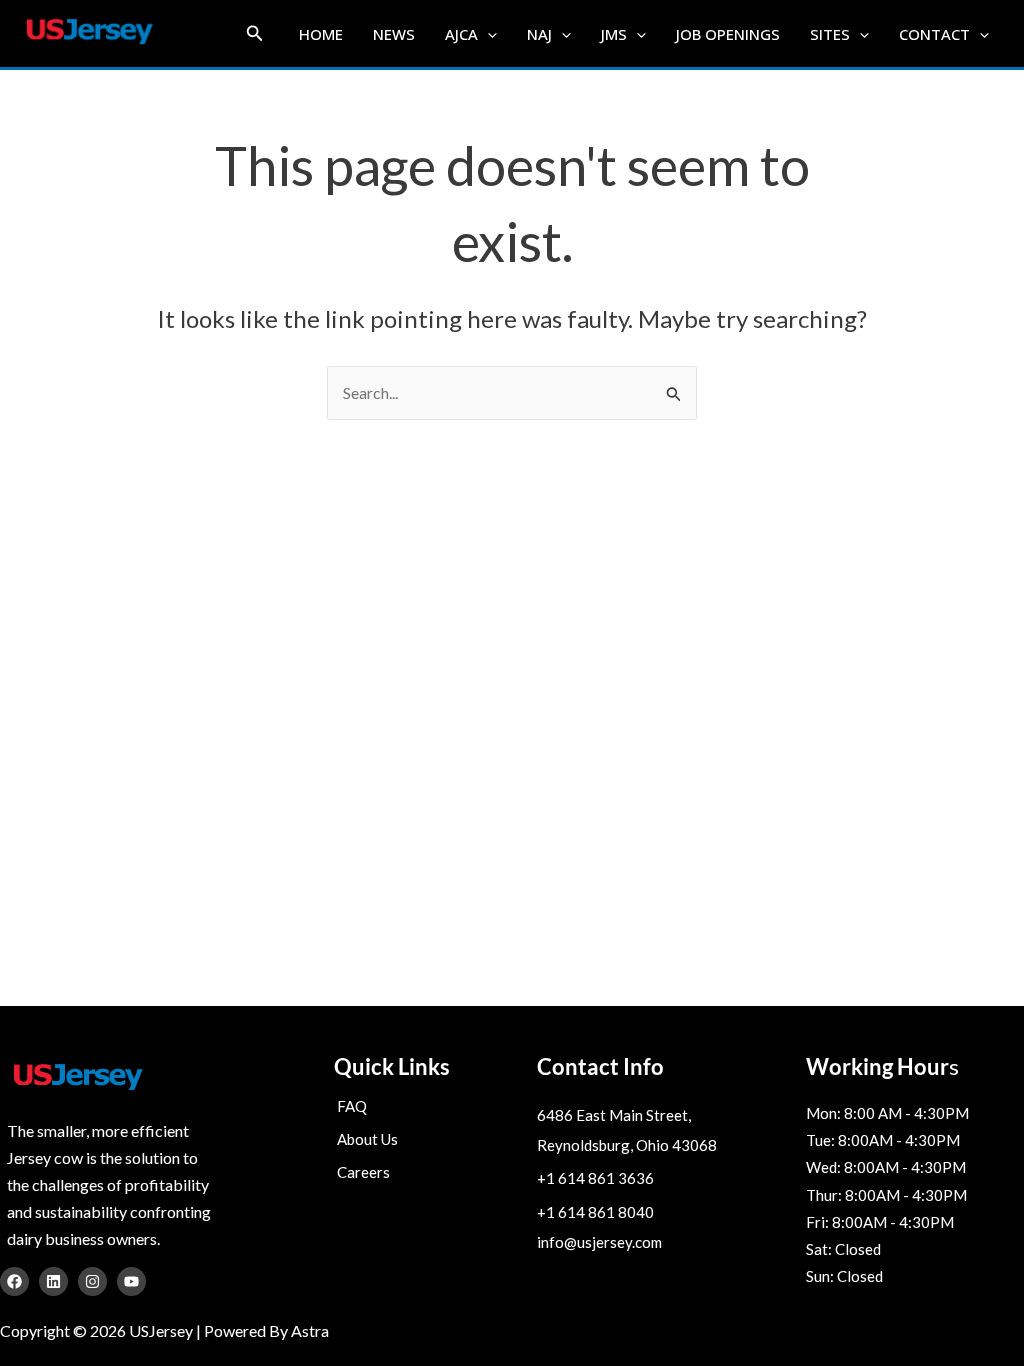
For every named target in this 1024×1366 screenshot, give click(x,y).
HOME (321, 34)
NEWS (394, 34)
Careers (363, 1172)
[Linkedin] (53, 1281)
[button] (255, 33)
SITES (830, 34)
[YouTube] (131, 1281)
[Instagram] (92, 1281)
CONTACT (934, 34)
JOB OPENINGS (728, 34)
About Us (367, 1139)
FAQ (352, 1106)
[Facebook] (14, 1281)
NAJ (539, 34)
